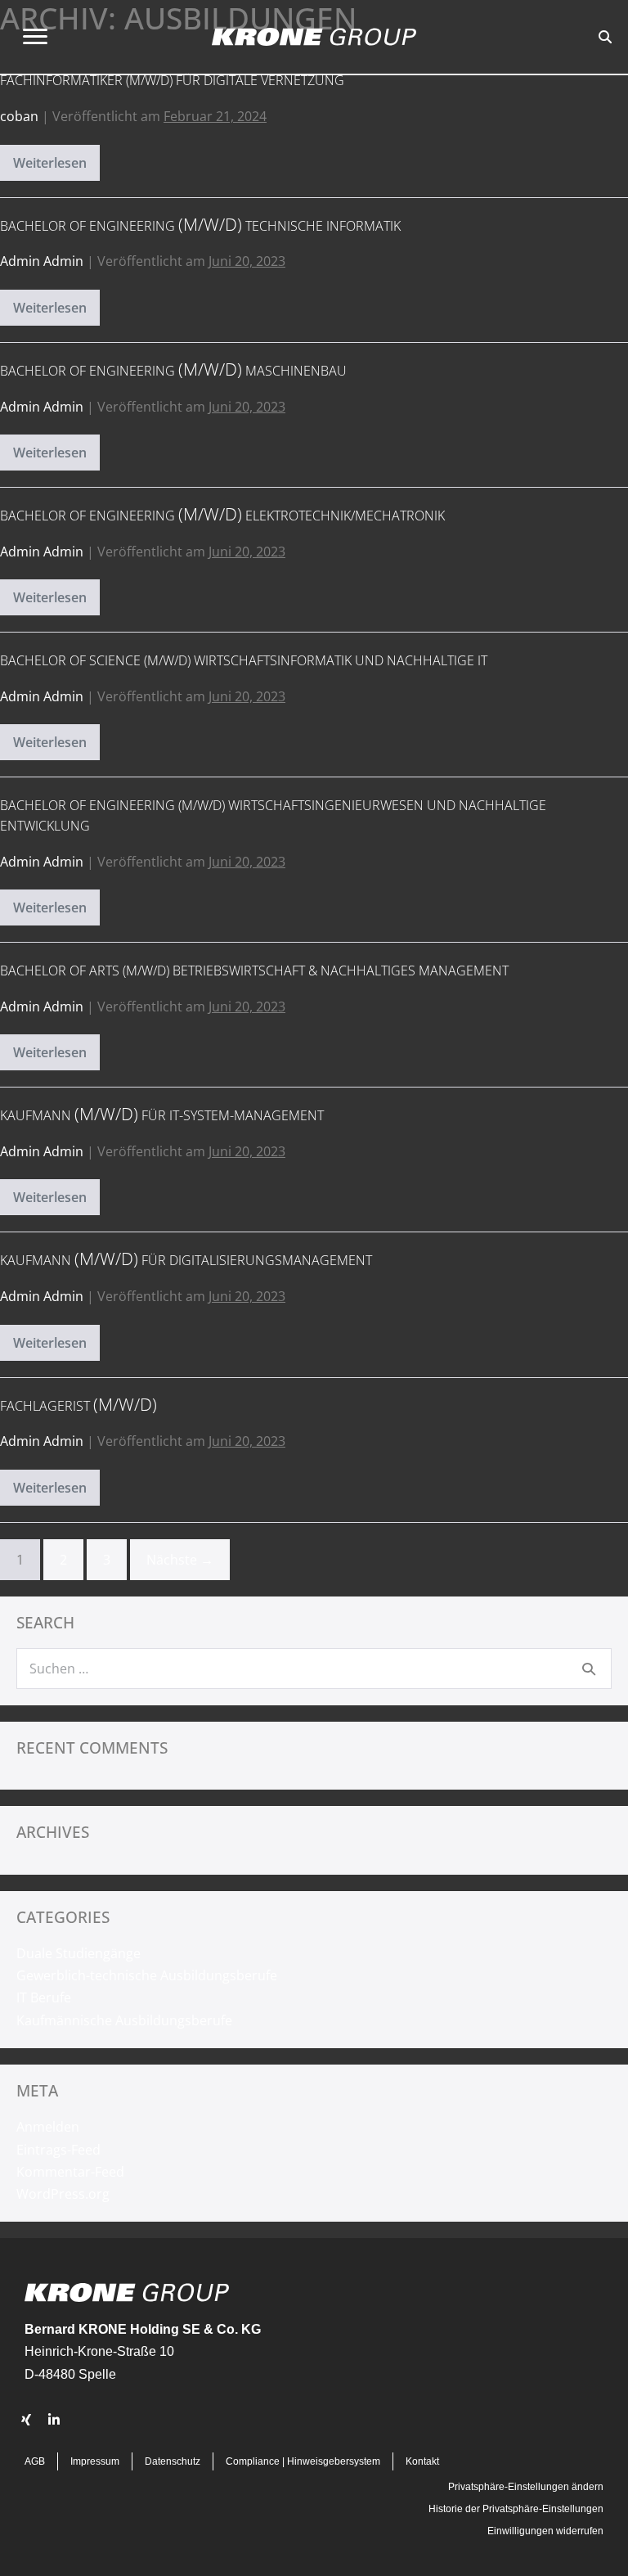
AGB (35, 2461)
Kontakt (422, 2461)
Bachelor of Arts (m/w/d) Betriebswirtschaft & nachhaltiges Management (254, 971)
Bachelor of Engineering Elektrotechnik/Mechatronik (222, 516)
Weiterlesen (56, 167)
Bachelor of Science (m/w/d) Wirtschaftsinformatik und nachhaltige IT (244, 660)
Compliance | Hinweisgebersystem (303, 2461)
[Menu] (35, 37)
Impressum (95, 2461)
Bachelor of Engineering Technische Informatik (200, 226)
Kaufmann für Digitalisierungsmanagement (186, 1260)
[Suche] (589, 1669)
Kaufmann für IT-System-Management (162, 1115)
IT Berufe (44, 1997)
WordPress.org (63, 2194)
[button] (26, 2420)
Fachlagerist (78, 1406)
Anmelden (48, 2127)
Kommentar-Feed (70, 2172)
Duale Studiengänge (78, 1953)
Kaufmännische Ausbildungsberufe (124, 2020)
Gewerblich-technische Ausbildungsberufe (147, 1975)
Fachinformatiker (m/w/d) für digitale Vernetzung (172, 80)
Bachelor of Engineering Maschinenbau (173, 371)
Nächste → (180, 1560)
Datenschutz (173, 2461)
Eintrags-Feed (58, 2150)
